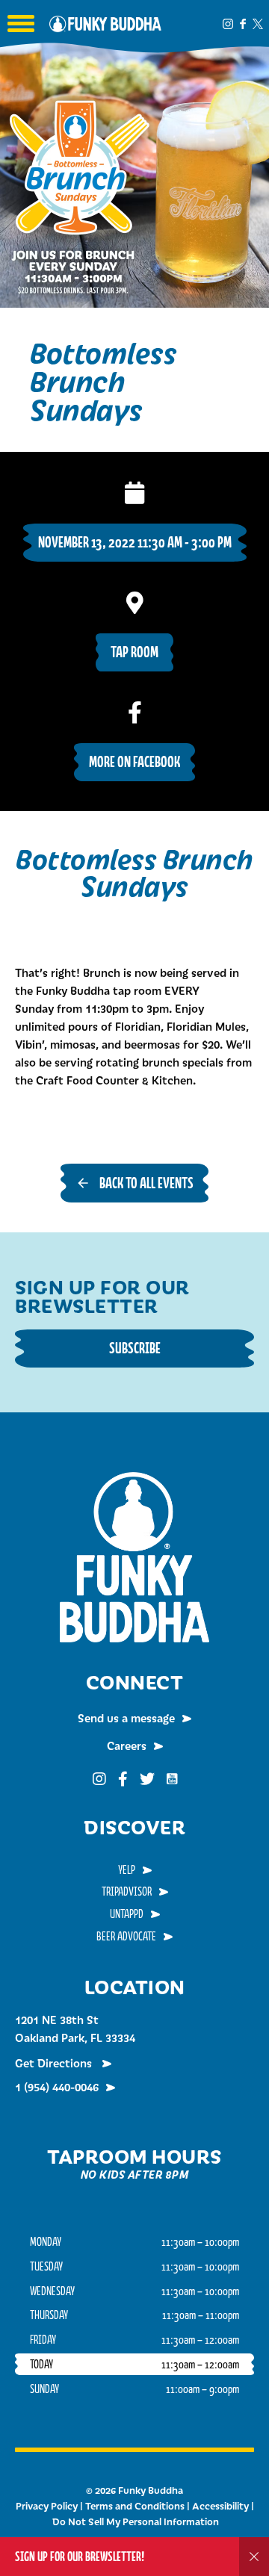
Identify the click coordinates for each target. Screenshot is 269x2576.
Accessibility (220, 2506)
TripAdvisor (127, 1891)
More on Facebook (134, 761)
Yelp (127, 1869)
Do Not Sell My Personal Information (136, 2521)
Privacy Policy (47, 2506)
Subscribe (135, 1348)
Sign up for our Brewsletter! (80, 2556)
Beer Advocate (126, 1936)
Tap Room (134, 652)
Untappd (127, 1914)
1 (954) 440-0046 (57, 2087)
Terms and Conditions (135, 2506)
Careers (127, 1745)
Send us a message (126, 1718)
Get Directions (55, 2063)
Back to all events (146, 1183)
